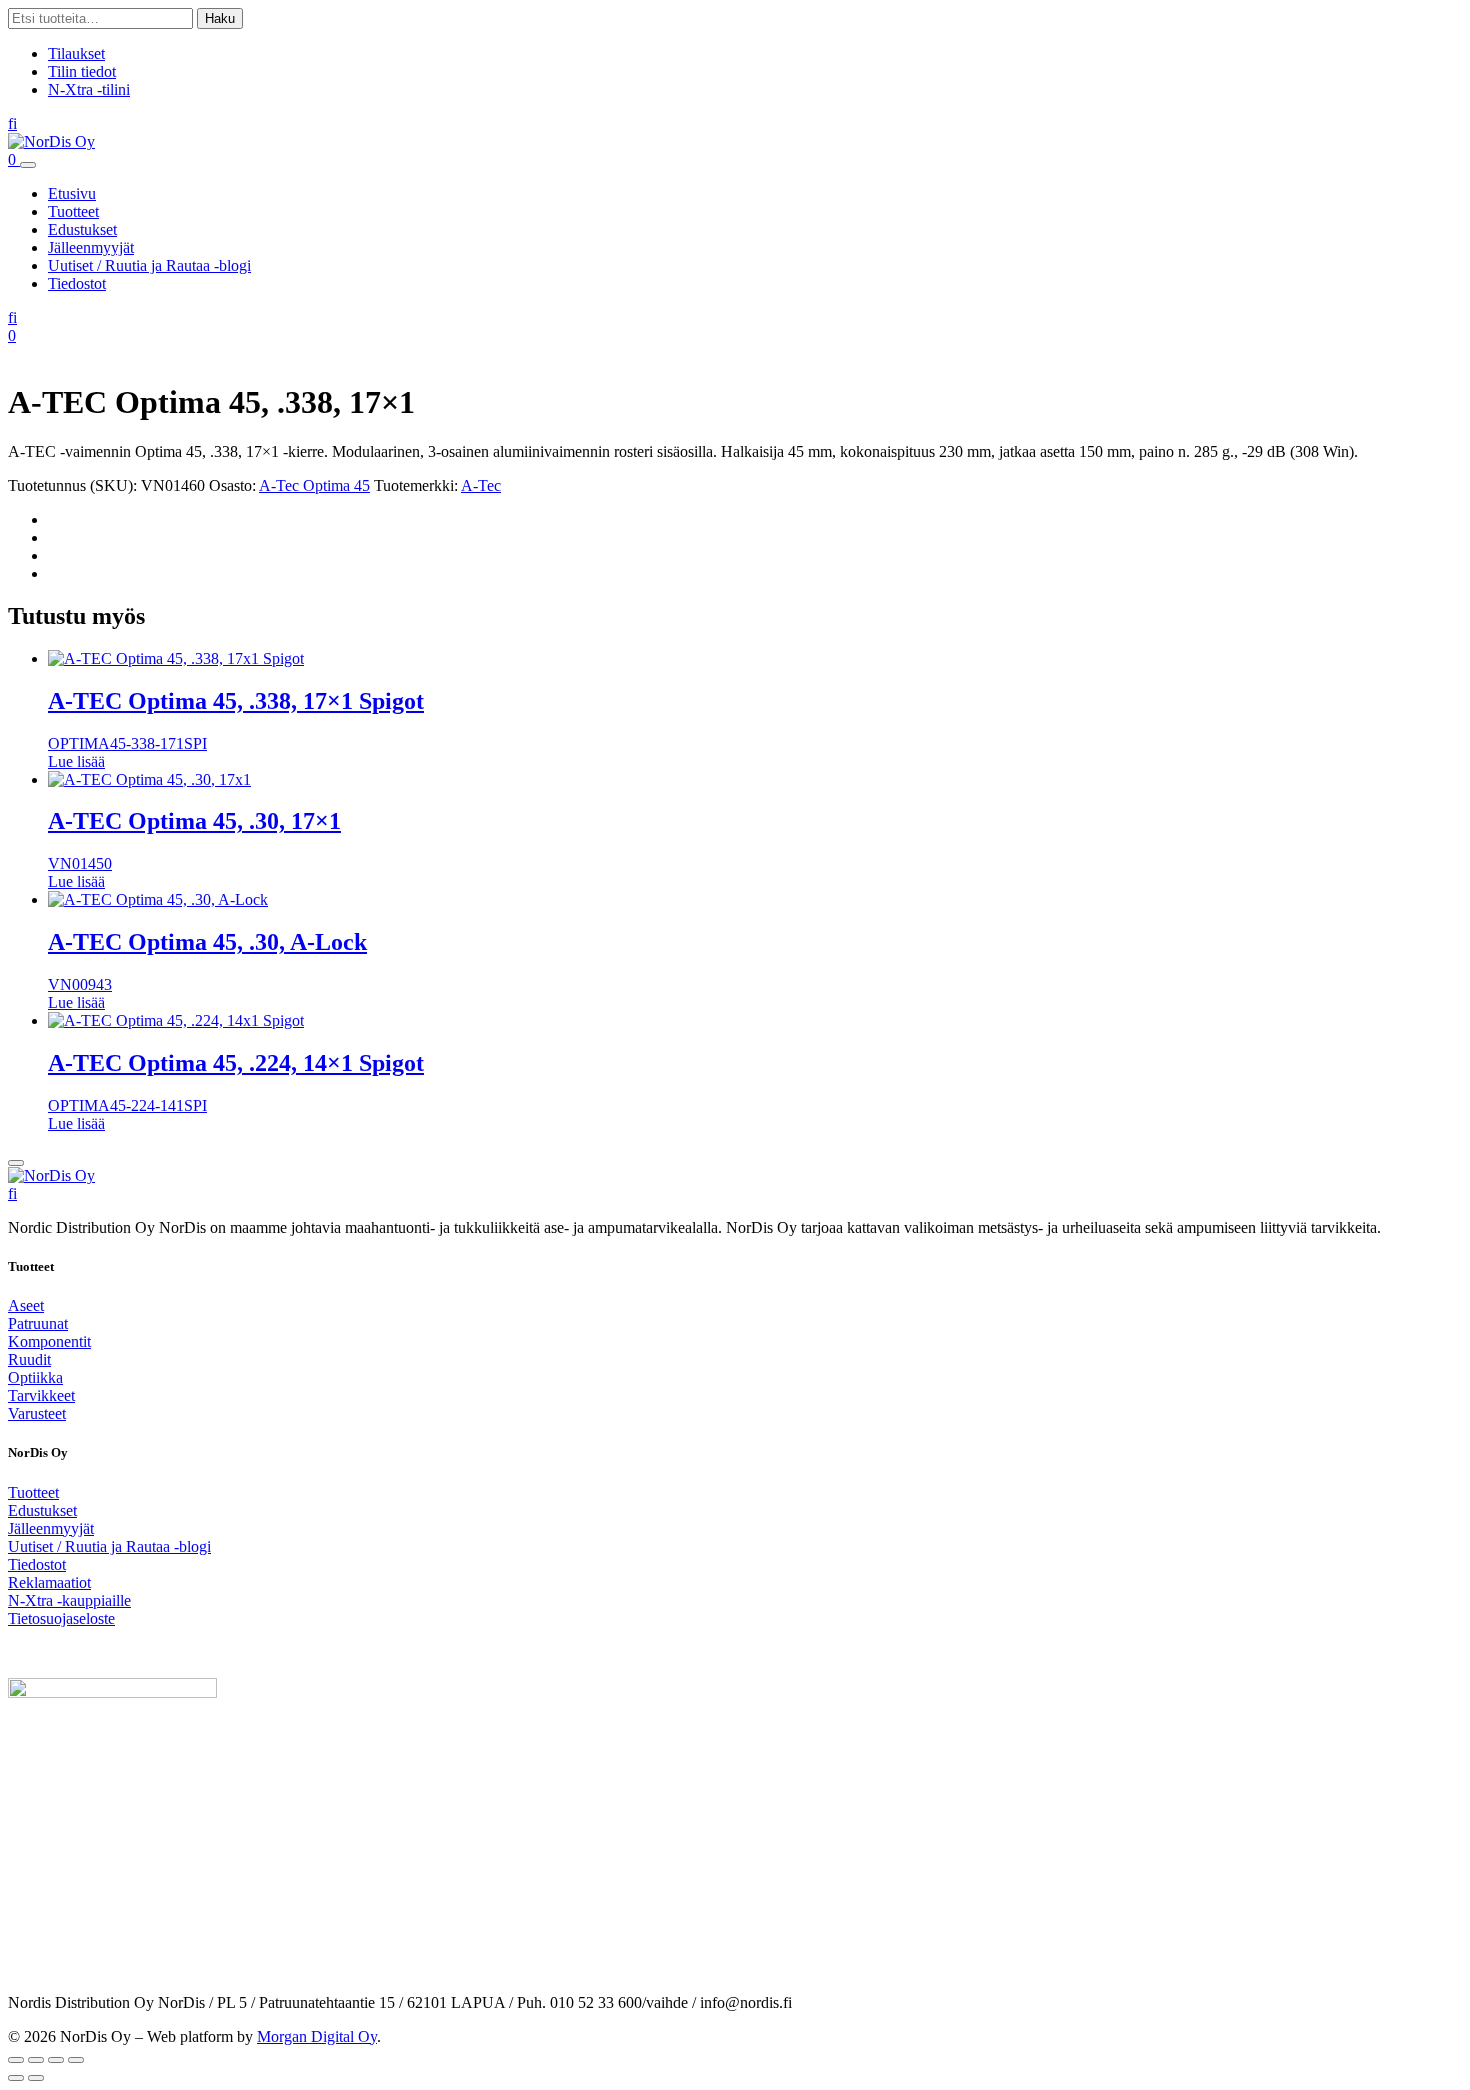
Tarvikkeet (41, 1395)
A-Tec (481, 485)
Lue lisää (76, 761)
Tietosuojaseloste (61, 1618)
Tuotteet (73, 211)
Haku (220, 18)
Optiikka (35, 1377)
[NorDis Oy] (51, 1175)
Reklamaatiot (49, 1582)
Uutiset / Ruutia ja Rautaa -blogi (149, 265)
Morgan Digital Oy (317, 2036)
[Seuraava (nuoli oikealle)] (36, 2078)
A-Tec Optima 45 (314, 485)
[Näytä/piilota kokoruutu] (36, 2060)
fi (12, 123)
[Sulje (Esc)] (76, 2060)
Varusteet (37, 1413)
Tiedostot (77, 283)
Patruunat (38, 1323)
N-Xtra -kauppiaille (69, 1600)
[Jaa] (56, 2060)
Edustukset (82, 229)
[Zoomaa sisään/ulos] (16, 2060)
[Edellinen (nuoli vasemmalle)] (16, 2078)
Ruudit (29, 1359)
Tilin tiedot (82, 71)
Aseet (26, 1305)
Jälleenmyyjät (91, 247)
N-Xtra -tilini (89, 89)
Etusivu (72, 193)
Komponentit (49, 1341)
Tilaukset (76, 53)
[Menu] (28, 165)
